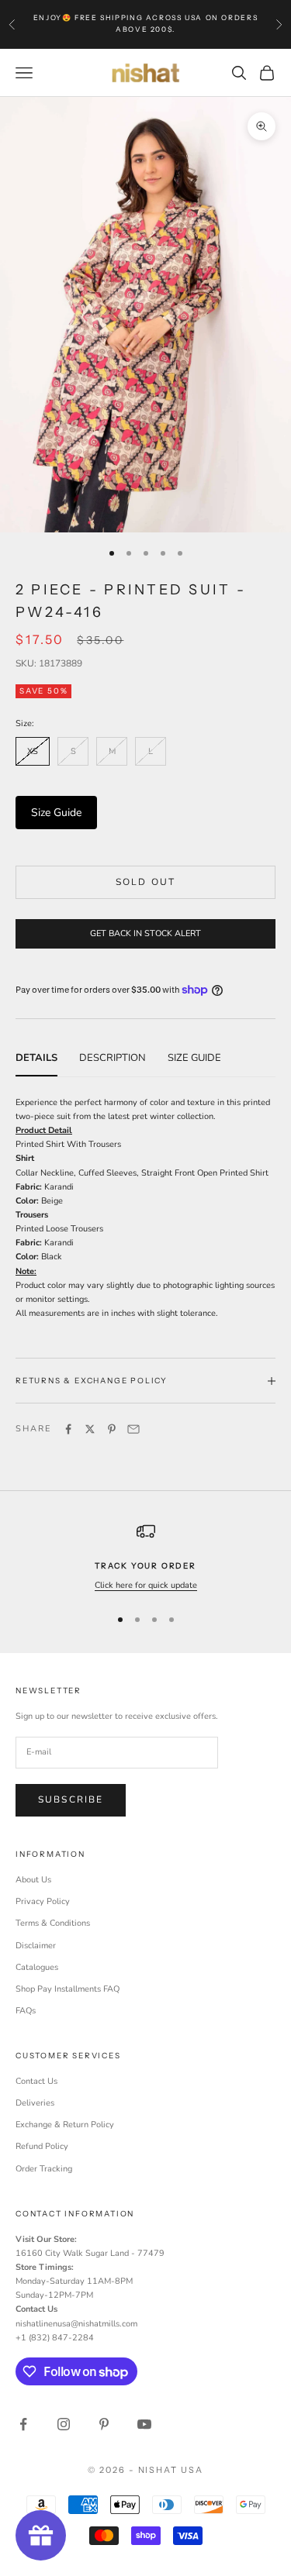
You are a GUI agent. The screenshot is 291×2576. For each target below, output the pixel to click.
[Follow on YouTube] (144, 2424)
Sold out (145, 882)
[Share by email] (133, 1429)
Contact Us (36, 2081)
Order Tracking (44, 2169)
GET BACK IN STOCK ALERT (145, 933)
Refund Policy (42, 2146)
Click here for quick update (146, 1585)
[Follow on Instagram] (64, 2424)
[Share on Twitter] (90, 1429)
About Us (33, 1880)
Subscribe (71, 1799)
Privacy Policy (43, 1901)
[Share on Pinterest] (112, 1429)
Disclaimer (36, 1946)
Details (36, 1058)
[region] (146, 1557)
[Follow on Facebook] (23, 2424)
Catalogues (37, 1967)
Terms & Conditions (53, 1923)
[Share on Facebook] (68, 1429)
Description (113, 1058)
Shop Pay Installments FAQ (68, 1989)
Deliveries (35, 2103)
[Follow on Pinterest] (104, 2424)
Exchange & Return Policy (65, 2125)
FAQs (26, 2011)
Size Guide (56, 813)
